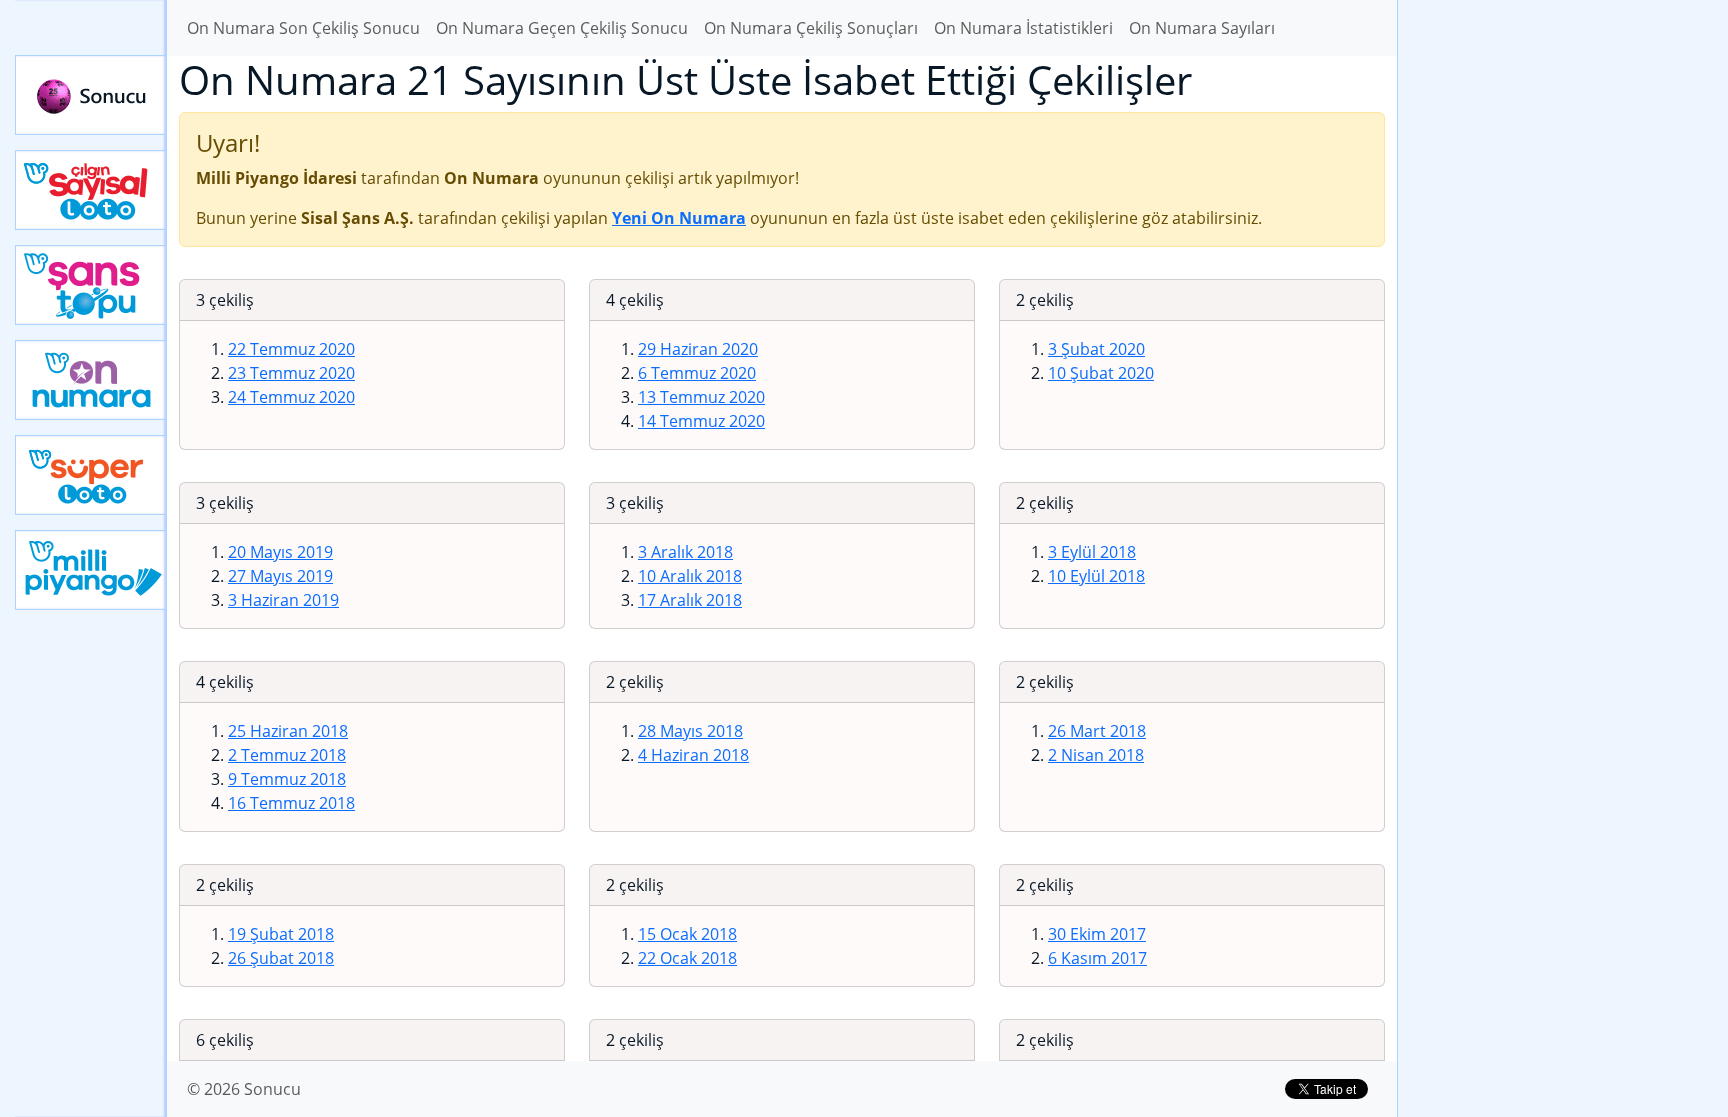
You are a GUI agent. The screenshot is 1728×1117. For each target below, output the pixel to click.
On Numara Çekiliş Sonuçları (811, 28)
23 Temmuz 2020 (291, 373)
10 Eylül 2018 (1096, 576)
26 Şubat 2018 (281, 958)
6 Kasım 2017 (1097, 958)
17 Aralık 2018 (690, 600)
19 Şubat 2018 (281, 934)
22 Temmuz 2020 (291, 349)
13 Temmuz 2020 (701, 397)
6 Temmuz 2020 (697, 373)
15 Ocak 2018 (687, 934)
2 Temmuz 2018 (287, 755)
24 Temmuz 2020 (291, 397)
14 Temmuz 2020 (701, 421)
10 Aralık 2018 (690, 576)
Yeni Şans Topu (91, 285)
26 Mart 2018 (1097, 731)
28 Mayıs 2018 (690, 731)
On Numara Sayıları (1202, 28)
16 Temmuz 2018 (291, 803)
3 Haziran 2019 (283, 600)
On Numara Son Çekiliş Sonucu (303, 28)
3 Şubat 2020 (1096, 349)
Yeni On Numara (91, 380)
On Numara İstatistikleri (1023, 28)
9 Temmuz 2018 (287, 779)
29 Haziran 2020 (698, 349)
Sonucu (91, 95)
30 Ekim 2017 (1097, 934)
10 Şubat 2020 (1101, 373)
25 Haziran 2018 (288, 731)
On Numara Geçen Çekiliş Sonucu (562, 28)
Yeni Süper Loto (91, 475)
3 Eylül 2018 (1092, 552)
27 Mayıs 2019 (280, 576)
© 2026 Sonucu (244, 1089)
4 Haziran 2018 (693, 755)
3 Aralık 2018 (685, 552)
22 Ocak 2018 (687, 958)
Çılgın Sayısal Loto (91, 190)
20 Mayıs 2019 (280, 552)
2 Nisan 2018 (1096, 755)
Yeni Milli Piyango (91, 570)
